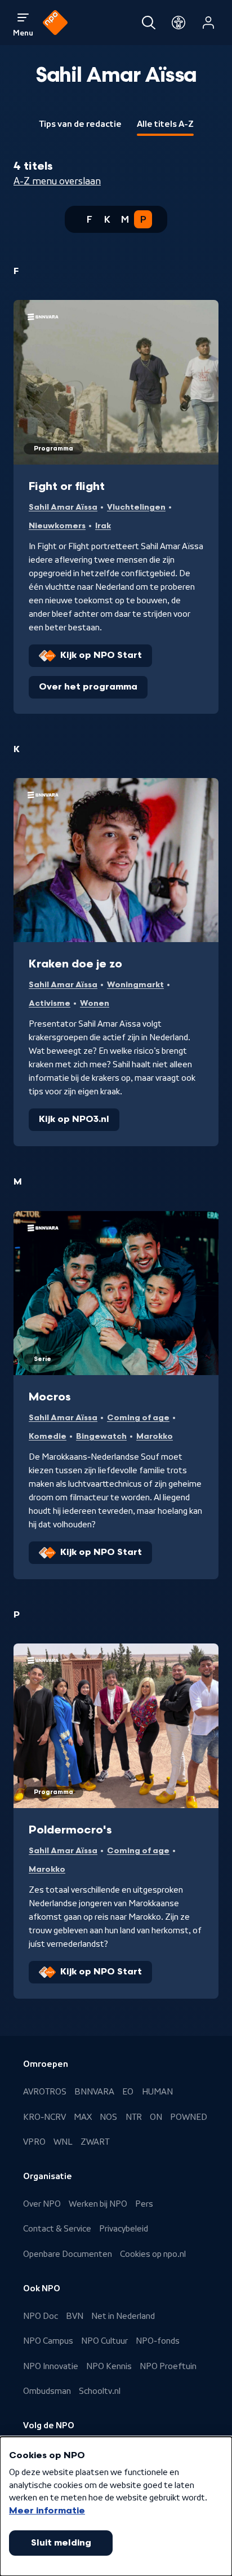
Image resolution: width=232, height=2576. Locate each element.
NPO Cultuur (104, 2341)
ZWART (95, 2142)
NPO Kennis (109, 2366)
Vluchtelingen (136, 507)
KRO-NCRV (44, 2117)
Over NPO (42, 2204)
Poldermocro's (70, 1830)
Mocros (50, 1397)
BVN (75, 2316)
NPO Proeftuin (168, 2366)
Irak (103, 526)
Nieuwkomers (57, 526)
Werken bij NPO (98, 2204)
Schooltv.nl (100, 2391)
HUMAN (157, 2092)
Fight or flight (67, 487)
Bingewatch (101, 1436)
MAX (83, 2117)
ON (156, 2117)
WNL (63, 2142)
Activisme (50, 1003)
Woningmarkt (135, 985)
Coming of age (138, 1418)
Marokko (155, 1436)
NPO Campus (48, 2341)
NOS (108, 2117)
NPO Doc (41, 2316)
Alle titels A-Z (165, 124)
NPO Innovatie (51, 2366)
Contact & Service (57, 2229)
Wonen (95, 1003)
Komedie (48, 1436)
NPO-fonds (158, 2341)
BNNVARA (94, 2092)
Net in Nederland (123, 2316)
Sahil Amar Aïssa (63, 507)
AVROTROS (45, 2092)
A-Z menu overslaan (57, 181)
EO (128, 2092)
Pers (144, 2204)
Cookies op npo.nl (153, 2254)
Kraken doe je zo (75, 964)
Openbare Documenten (68, 2254)
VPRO (34, 2142)
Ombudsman (47, 2391)
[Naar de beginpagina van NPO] (55, 23)
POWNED (189, 2117)
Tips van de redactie (80, 124)
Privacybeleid (124, 2229)
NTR (134, 2117)
